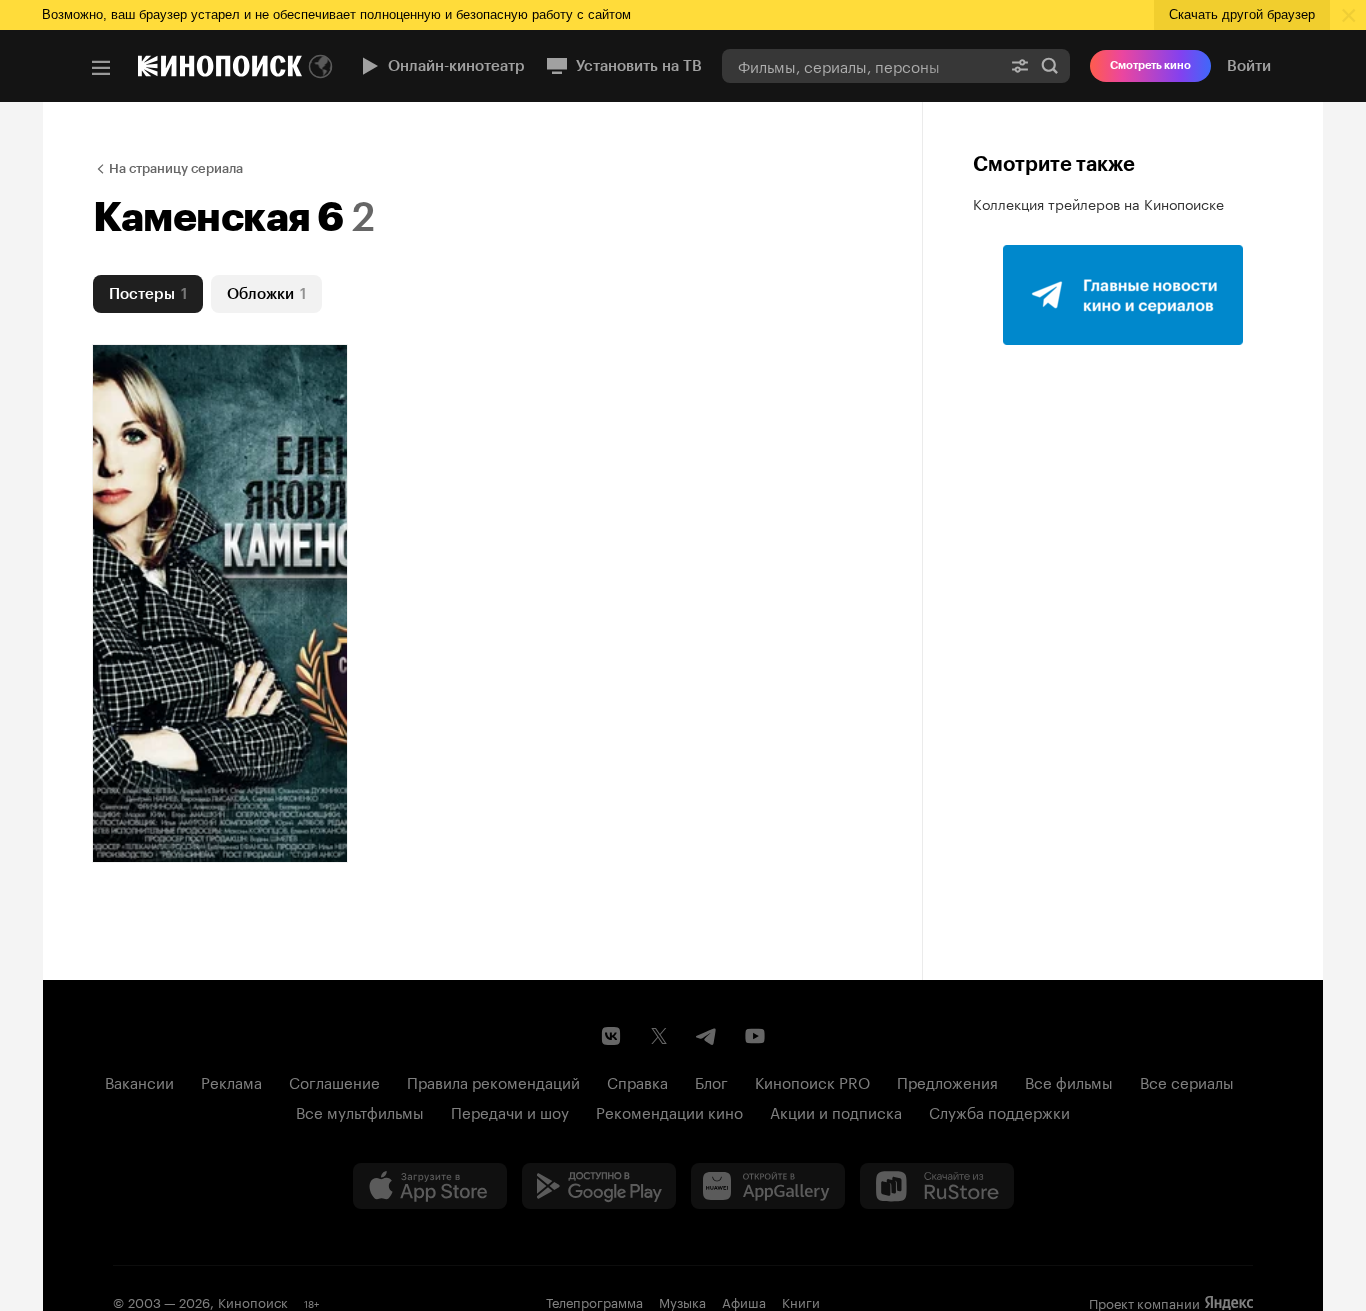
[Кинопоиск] (220, 66)
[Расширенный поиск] (1020, 65)
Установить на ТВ (639, 66)
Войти (1249, 66)
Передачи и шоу (510, 1111)
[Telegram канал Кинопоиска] (707, 1036)
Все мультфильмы (360, 1111)
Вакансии (139, 1081)
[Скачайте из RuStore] (937, 1186)
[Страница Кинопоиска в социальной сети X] (659, 1036)
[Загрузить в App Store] (430, 1186)
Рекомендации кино (669, 1111)
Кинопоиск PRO (812, 1081)
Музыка (682, 1301)
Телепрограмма (594, 1301)
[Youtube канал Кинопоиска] (755, 1036)
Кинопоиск (253, 1301)
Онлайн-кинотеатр (456, 66)
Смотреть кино (1150, 65)
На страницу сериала (176, 168)
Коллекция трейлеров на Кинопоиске (1098, 203)
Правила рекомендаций (493, 1081)
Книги (801, 1301)
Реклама (231, 1081)
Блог (711, 1081)
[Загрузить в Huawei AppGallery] (768, 1186)
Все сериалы (1187, 1081)
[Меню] (101, 68)
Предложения (947, 1081)
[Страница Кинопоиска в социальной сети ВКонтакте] (611, 1036)
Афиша (744, 1301)
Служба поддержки (999, 1111)
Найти (1050, 65)
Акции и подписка (836, 1111)
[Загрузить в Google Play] (599, 1186)
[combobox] (861, 65)
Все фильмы (1069, 1081)
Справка (637, 1081)
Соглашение (334, 1081)
